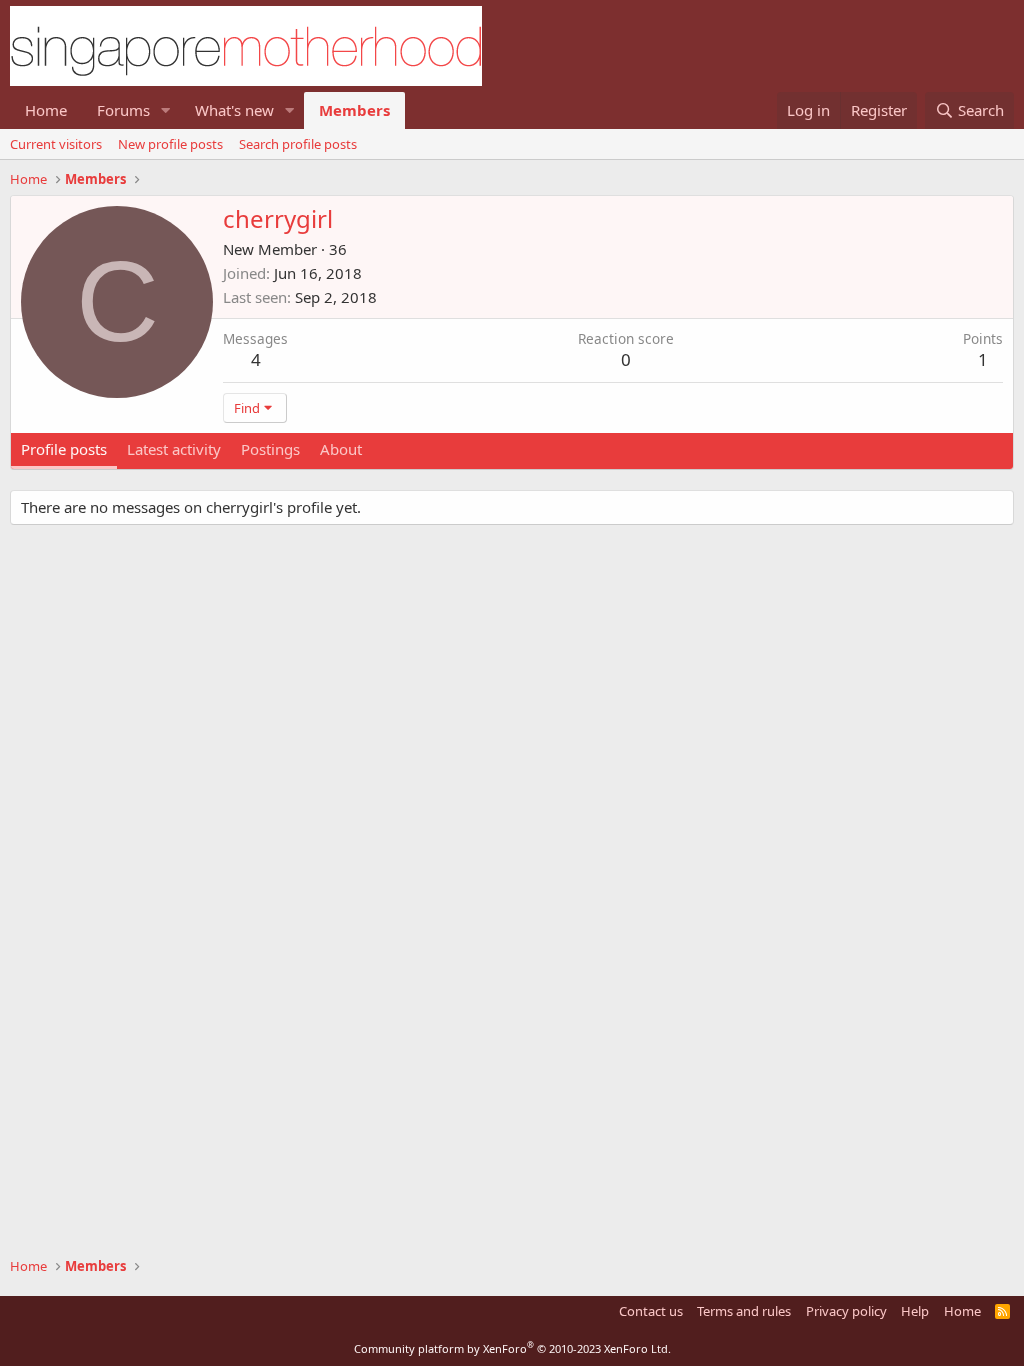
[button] (166, 110)
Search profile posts (298, 144)
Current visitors (56, 144)
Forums (123, 110)
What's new (234, 110)
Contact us (651, 1311)
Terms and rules (744, 1311)
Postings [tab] (270, 449)
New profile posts (170, 144)
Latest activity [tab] (174, 449)
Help (915, 1311)
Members (354, 110)
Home (46, 110)
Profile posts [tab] (64, 449)
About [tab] (341, 449)
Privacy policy (846, 1311)
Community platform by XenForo (512, 1348)
